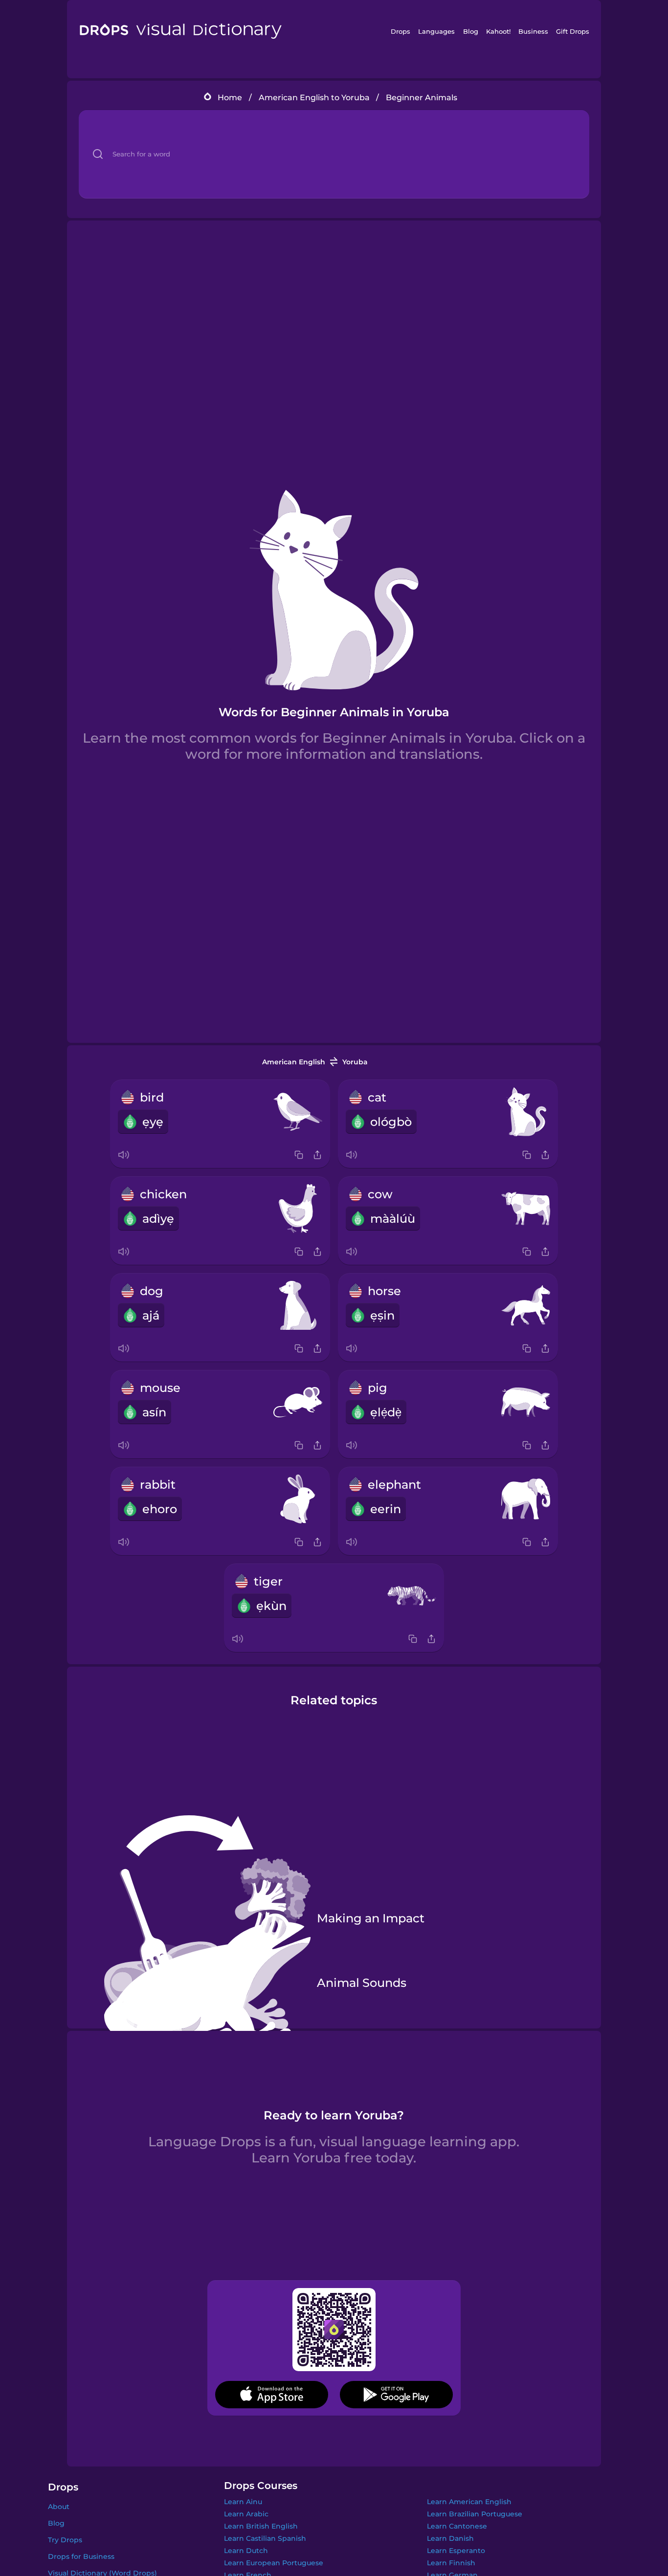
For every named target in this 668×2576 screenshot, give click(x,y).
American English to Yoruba (314, 98)
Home (230, 98)
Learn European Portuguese (274, 2563)
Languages (436, 31)
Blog (471, 31)
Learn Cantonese (457, 2526)
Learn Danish (450, 2538)
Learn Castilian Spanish (265, 2538)
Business (533, 31)
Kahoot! (498, 31)
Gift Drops (573, 31)
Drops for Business (81, 2556)
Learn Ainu (243, 2502)
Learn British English (261, 2526)
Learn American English (469, 2502)
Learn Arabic (246, 2514)
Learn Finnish (451, 2563)
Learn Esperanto (456, 2551)
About (59, 2507)
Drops (401, 31)
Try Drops (65, 2540)
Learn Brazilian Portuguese (475, 2514)
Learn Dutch (246, 2551)
